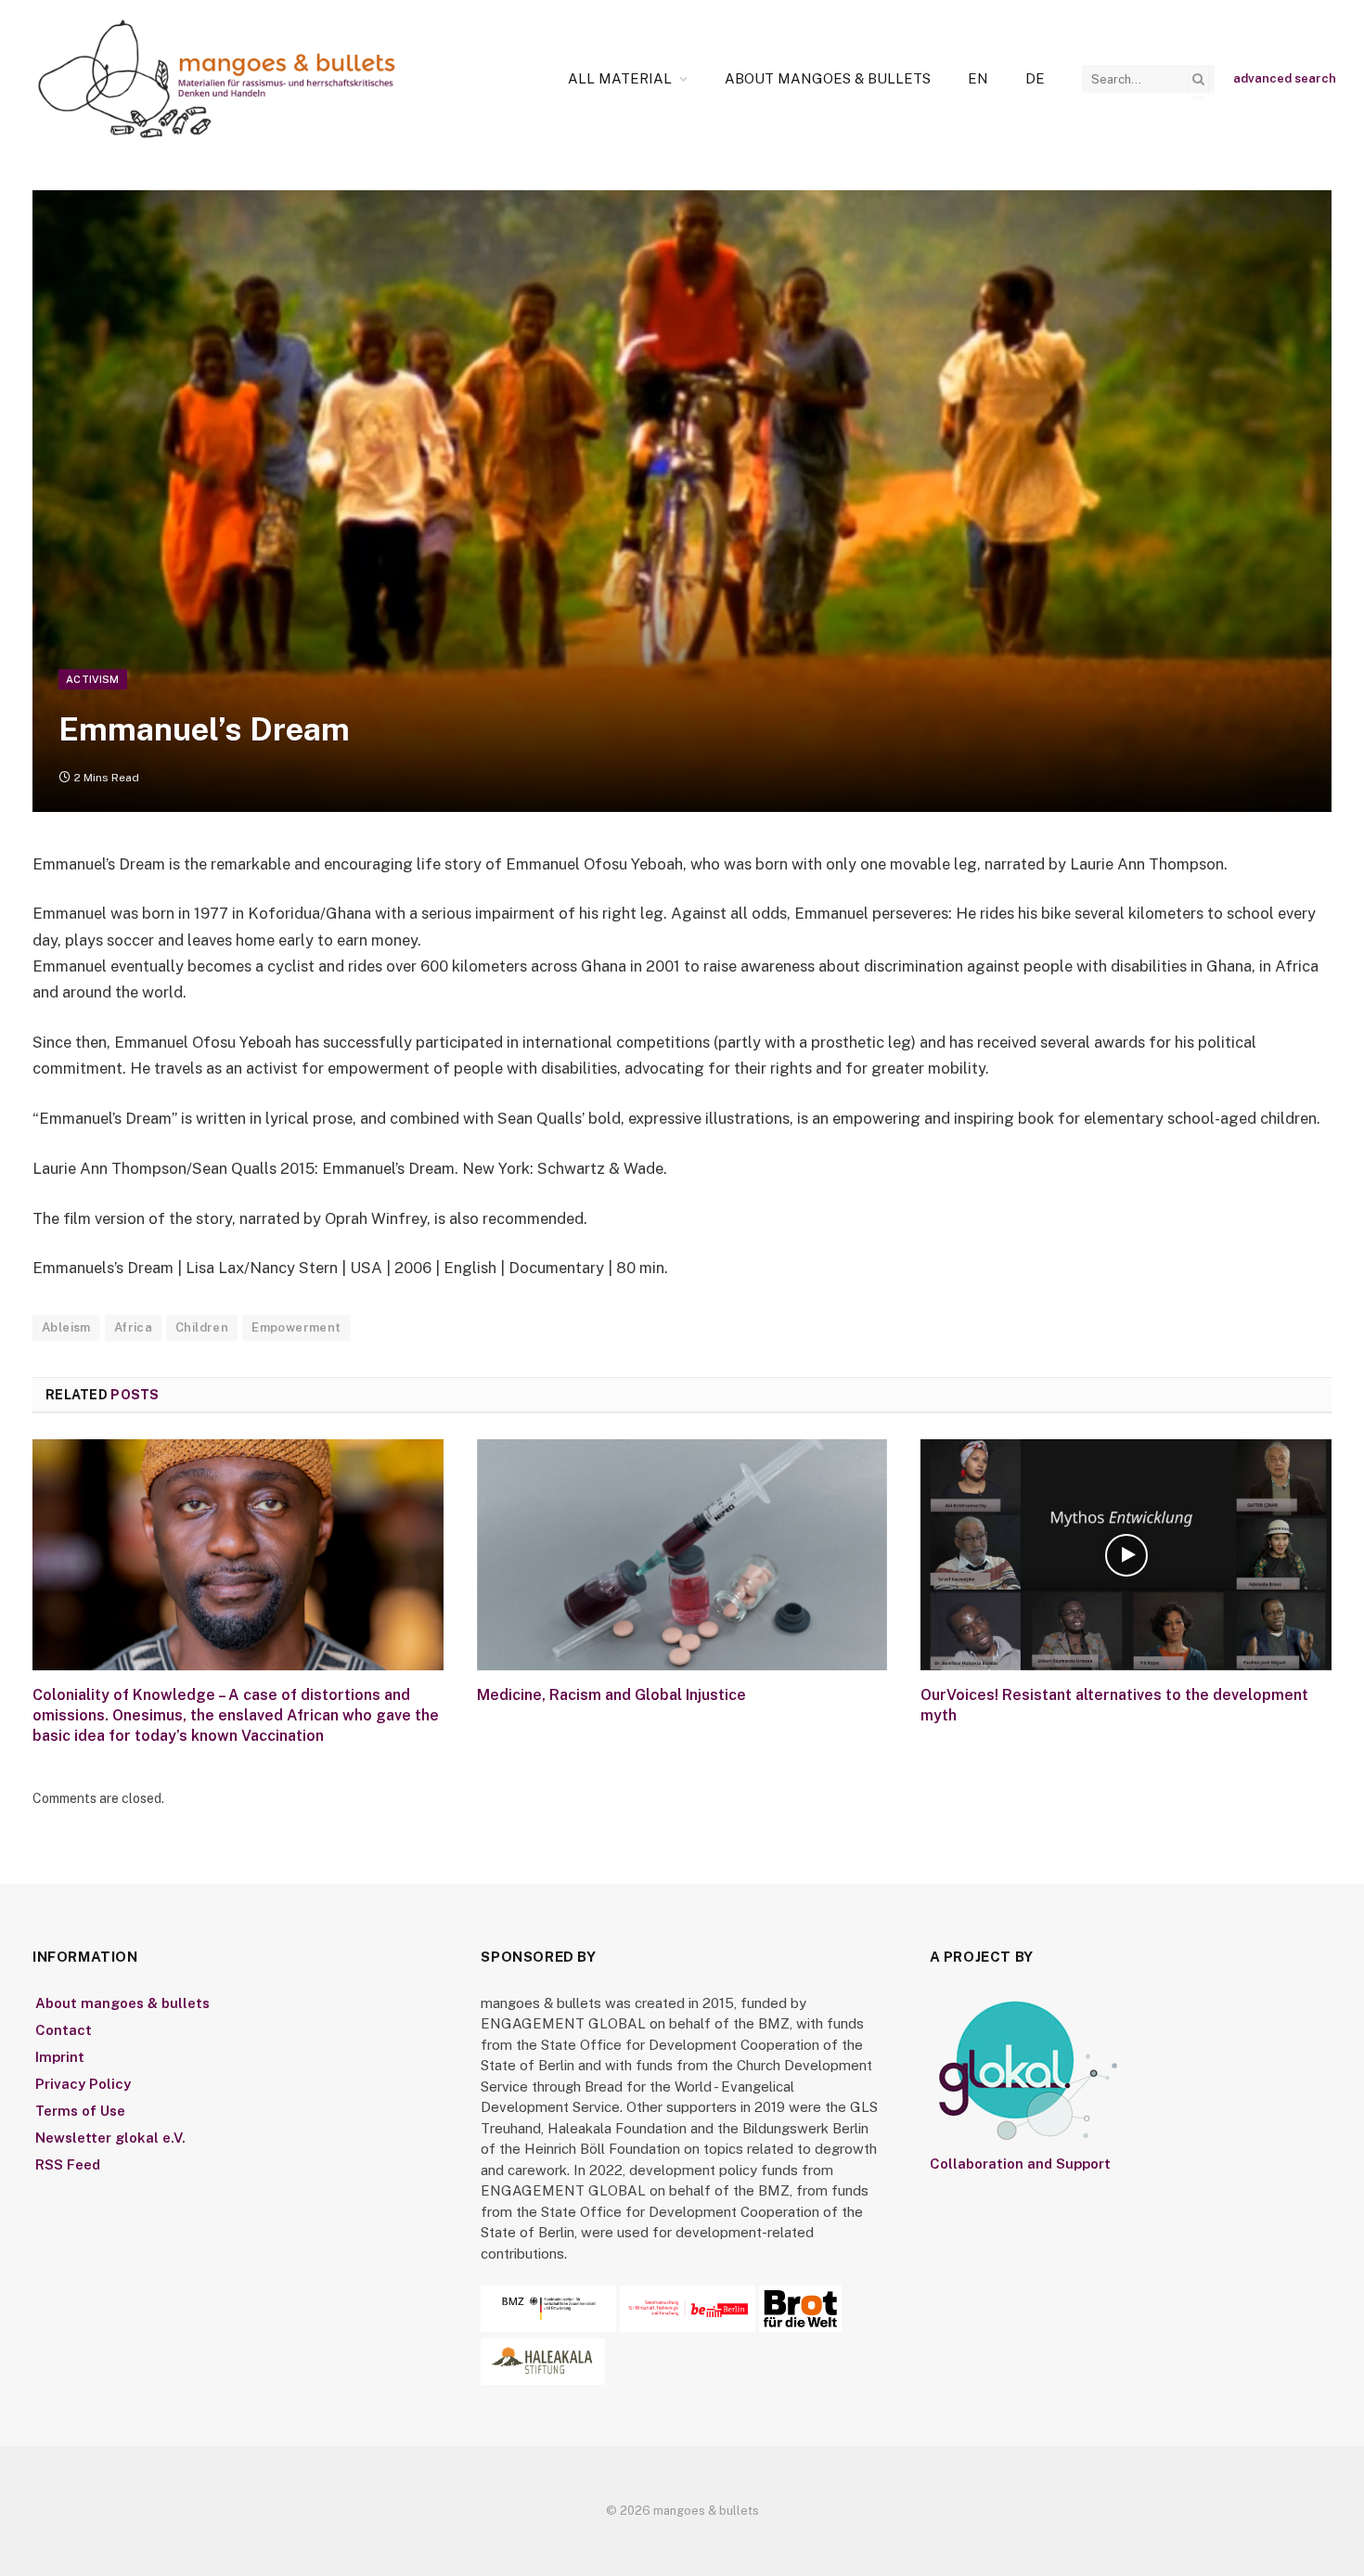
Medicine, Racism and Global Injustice (611, 1695)
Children (202, 1327)
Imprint (60, 2057)
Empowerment (296, 1327)
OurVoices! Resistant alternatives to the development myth (1114, 1705)
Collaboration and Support (1020, 2164)
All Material (620, 78)
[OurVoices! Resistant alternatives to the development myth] (1126, 1555)
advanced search (1285, 78)
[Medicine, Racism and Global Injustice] (682, 1555)
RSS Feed (68, 2164)
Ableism (66, 1327)
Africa (133, 1327)
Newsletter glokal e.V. (110, 2138)
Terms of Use (80, 2111)
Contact (64, 2030)
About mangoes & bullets (828, 78)
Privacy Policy (83, 2084)
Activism (93, 679)
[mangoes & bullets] (217, 79)
